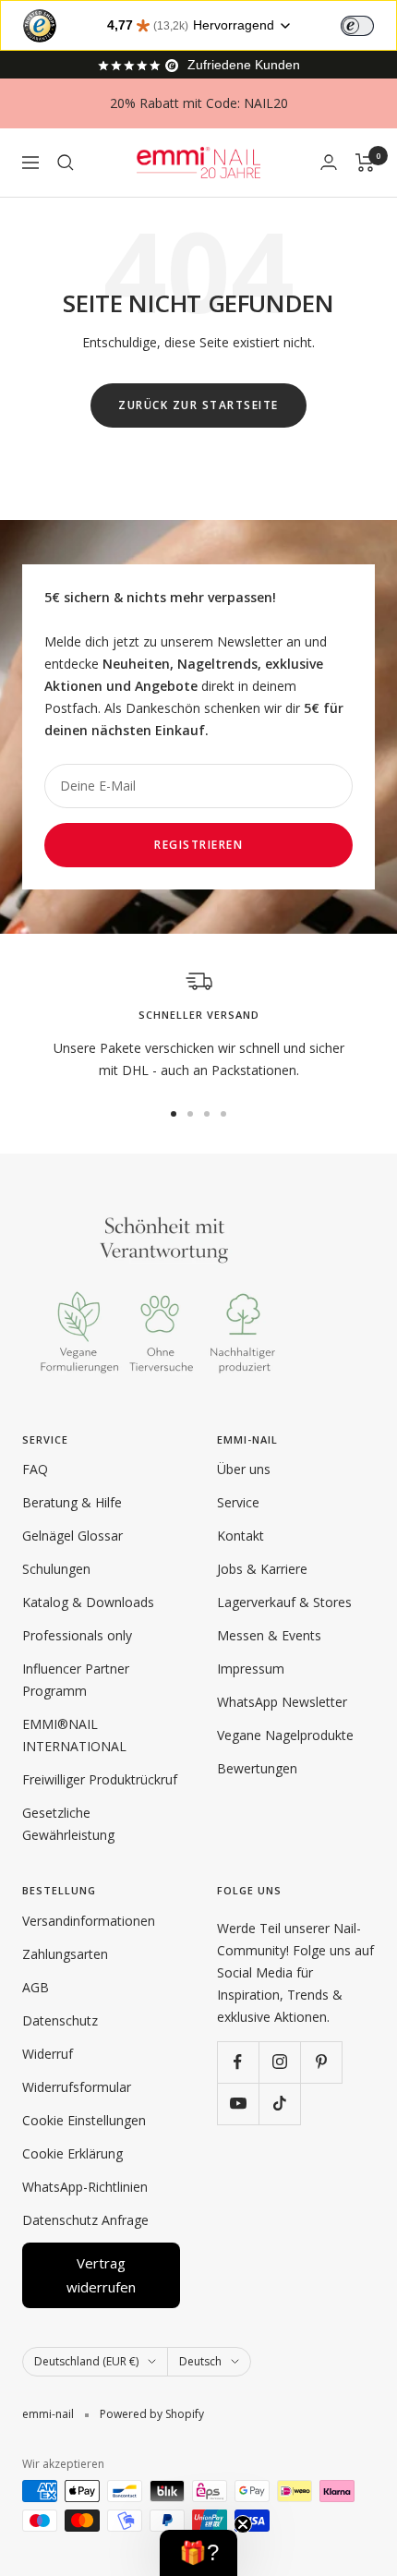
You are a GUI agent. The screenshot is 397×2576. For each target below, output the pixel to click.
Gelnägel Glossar (72, 1536)
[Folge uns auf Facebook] (238, 2062)
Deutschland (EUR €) (86, 2361)
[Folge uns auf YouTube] (238, 2104)
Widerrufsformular (77, 2087)
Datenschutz (60, 2020)
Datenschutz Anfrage (85, 2220)
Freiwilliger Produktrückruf (100, 1779)
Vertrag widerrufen (101, 2275)
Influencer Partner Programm (76, 1680)
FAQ (35, 1469)
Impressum (251, 1669)
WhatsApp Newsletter (282, 1702)
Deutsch (200, 2361)
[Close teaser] (243, 2524)
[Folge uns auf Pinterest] (321, 2062)
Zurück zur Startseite (198, 405)
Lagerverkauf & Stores (284, 1602)
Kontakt (241, 1536)
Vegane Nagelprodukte (285, 1735)
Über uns (244, 1469)
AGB (36, 1987)
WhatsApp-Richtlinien (85, 2187)
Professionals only (77, 1635)
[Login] (329, 162)
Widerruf (48, 2054)
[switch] (357, 26)
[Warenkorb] (365, 163)
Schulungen (56, 1569)
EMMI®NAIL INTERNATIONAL (74, 1735)
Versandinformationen (89, 1921)
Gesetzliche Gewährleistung (68, 1824)
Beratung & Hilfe (72, 1502)
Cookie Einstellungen (84, 2120)
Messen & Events (269, 1635)
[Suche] (66, 163)
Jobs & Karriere (262, 1569)
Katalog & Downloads (88, 1602)
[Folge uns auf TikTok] (279, 2104)
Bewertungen (257, 1768)
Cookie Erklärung (72, 2153)
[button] (198, 2553)
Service (238, 1502)
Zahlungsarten (65, 1954)
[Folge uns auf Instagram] (279, 2062)
